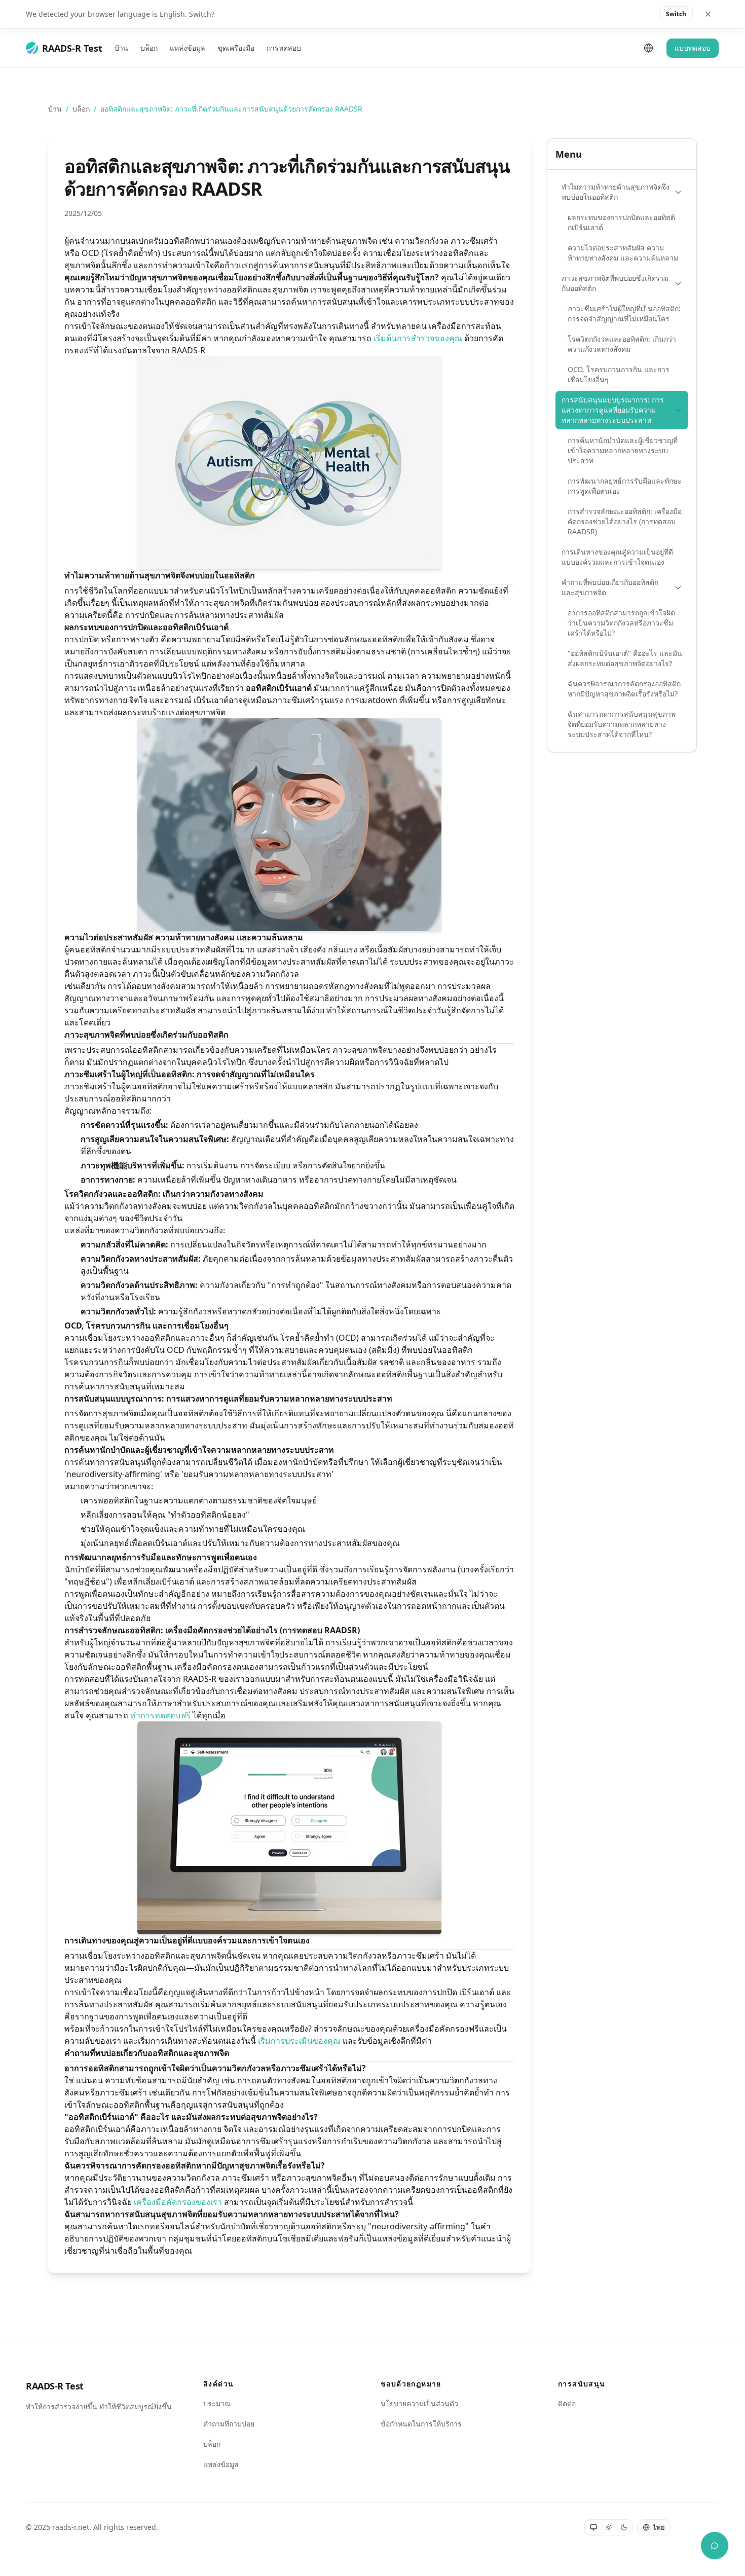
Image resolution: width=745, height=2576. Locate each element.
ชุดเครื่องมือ (236, 48)
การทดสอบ (284, 48)
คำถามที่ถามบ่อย (229, 2424)
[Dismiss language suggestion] (708, 14)
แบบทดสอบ (693, 48)
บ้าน (121, 48)
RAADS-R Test (55, 2386)
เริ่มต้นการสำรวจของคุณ (418, 338)
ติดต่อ (567, 2403)
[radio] (593, 2527)
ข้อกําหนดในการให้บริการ (421, 2424)
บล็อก (149, 48)
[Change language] (649, 48)
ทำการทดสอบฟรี (160, 1715)
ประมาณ (217, 2403)
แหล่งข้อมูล (188, 48)
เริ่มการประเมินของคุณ (299, 2041)
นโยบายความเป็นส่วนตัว (419, 2403)
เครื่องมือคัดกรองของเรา (178, 2202)
